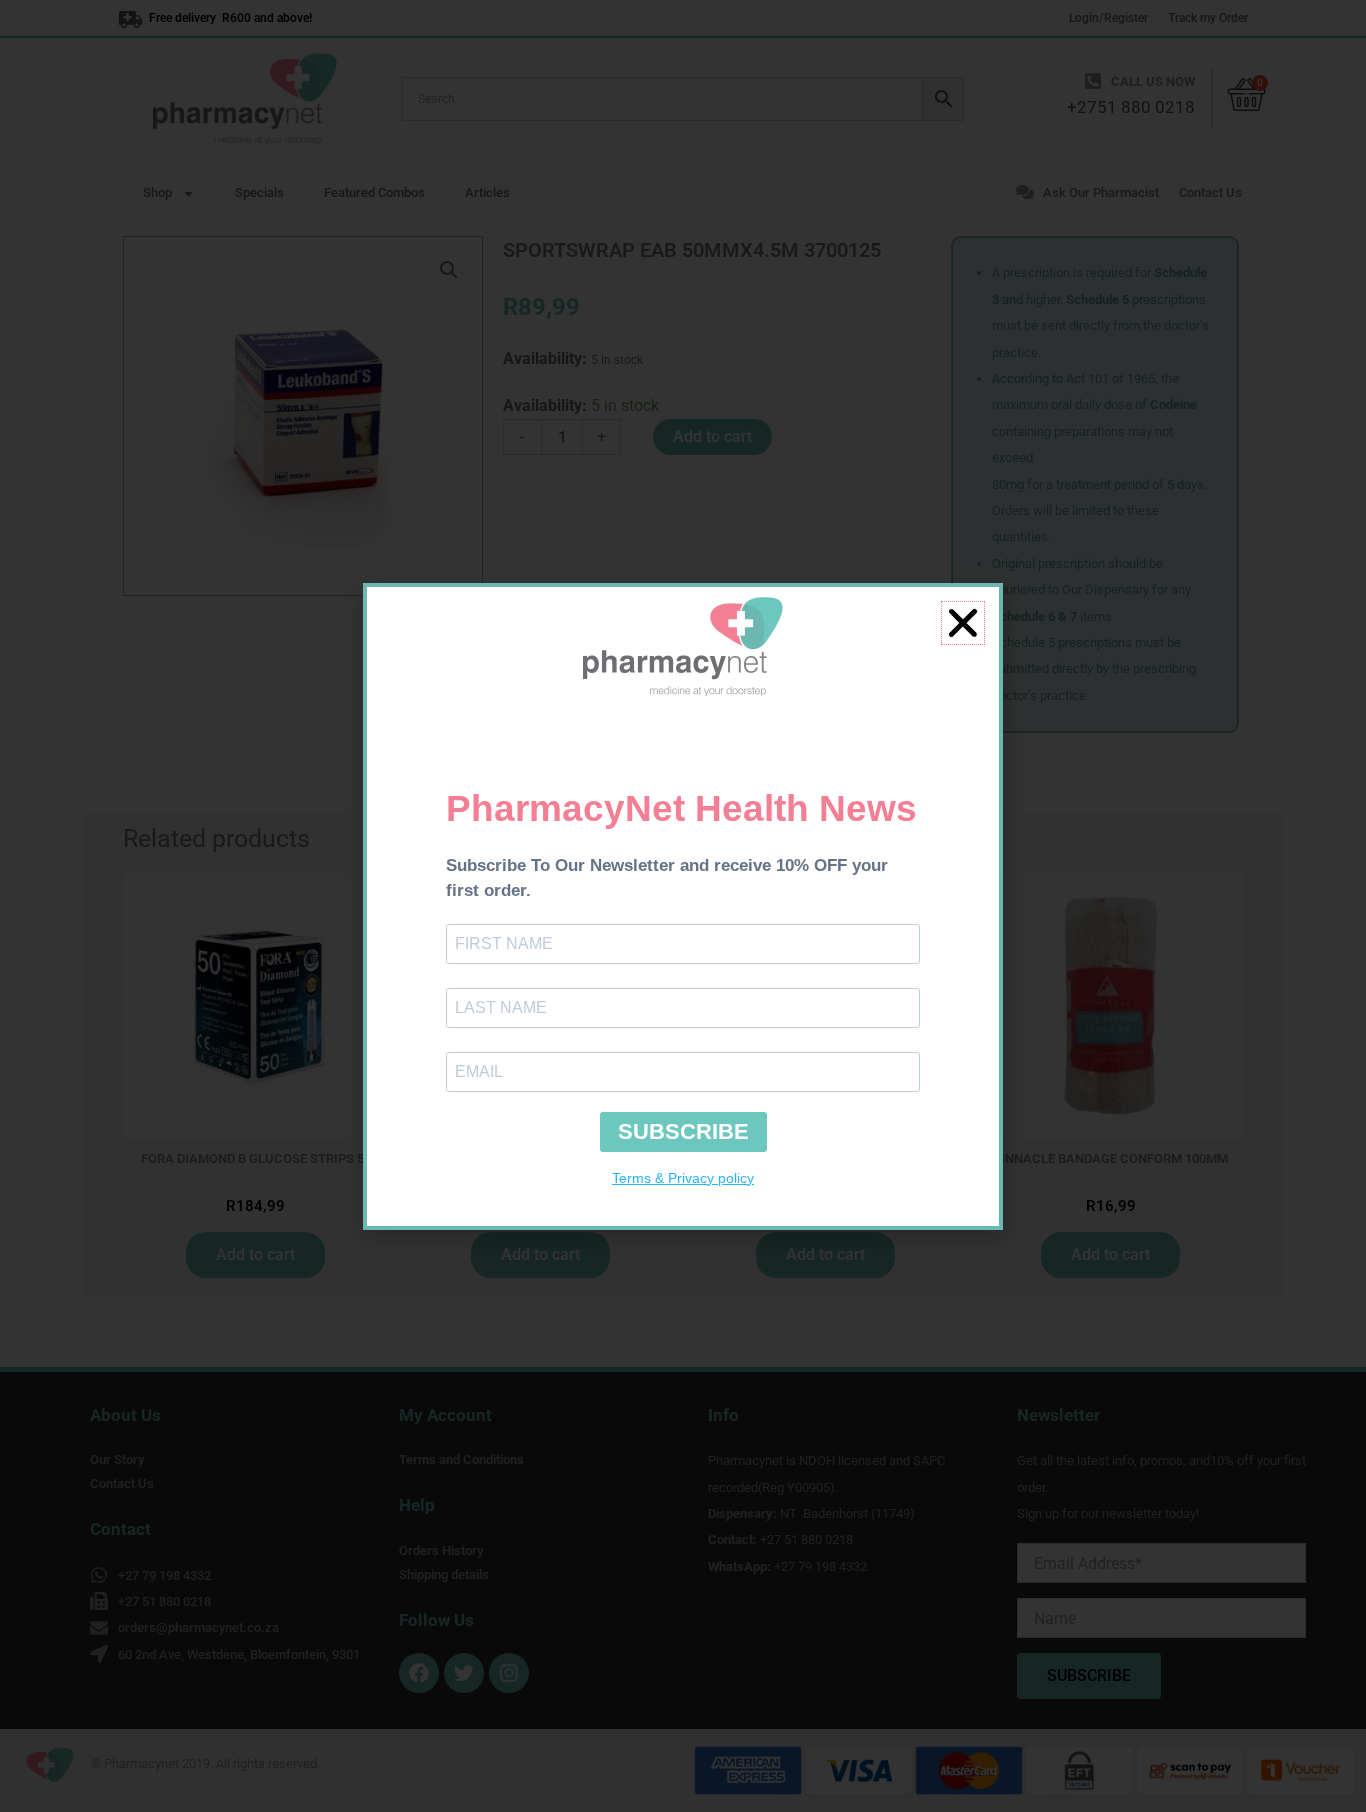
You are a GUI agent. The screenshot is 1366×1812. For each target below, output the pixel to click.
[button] (963, 623)
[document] (683, 906)
